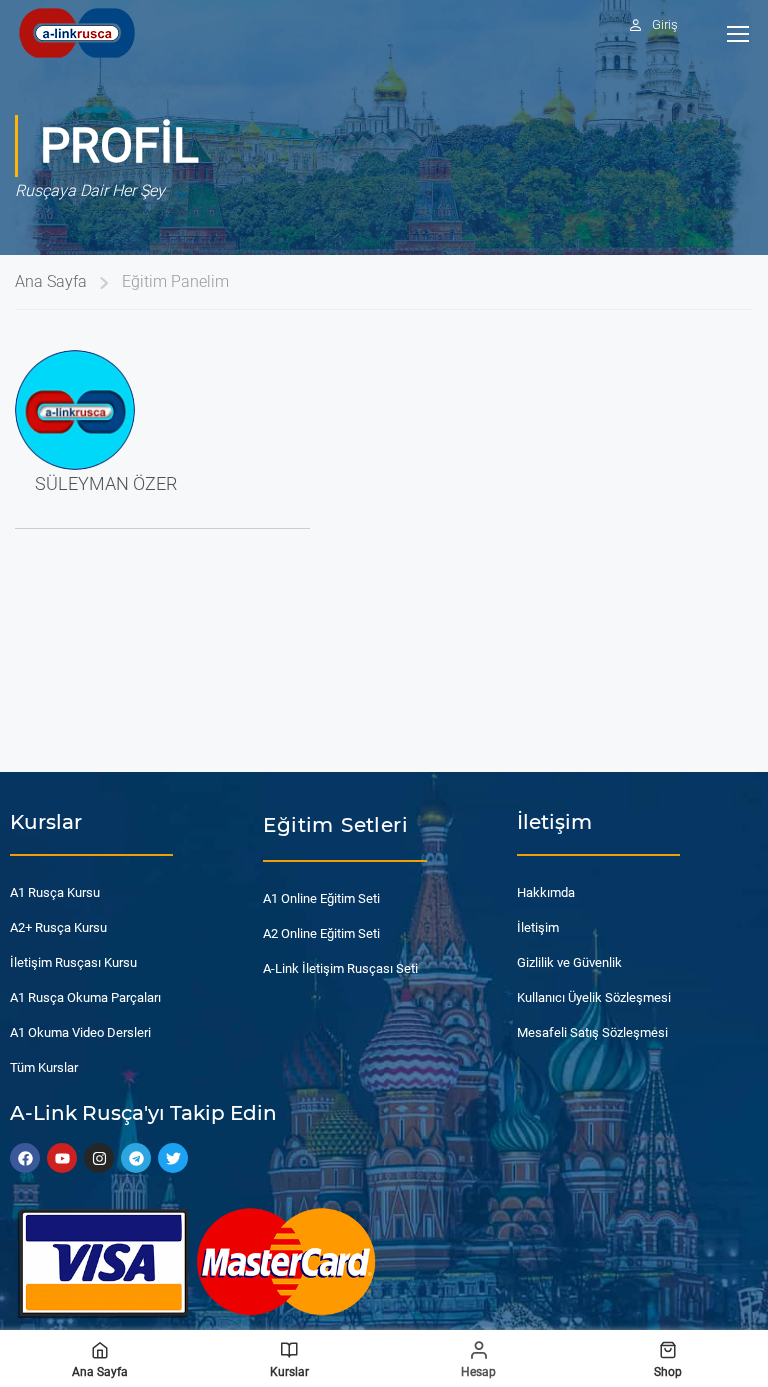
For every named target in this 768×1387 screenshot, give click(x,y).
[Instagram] (99, 1158)
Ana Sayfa (51, 281)
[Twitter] (173, 1158)
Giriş (665, 24)
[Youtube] (62, 1158)
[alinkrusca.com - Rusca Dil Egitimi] (76, 32)
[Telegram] (136, 1158)
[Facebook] (25, 1158)
